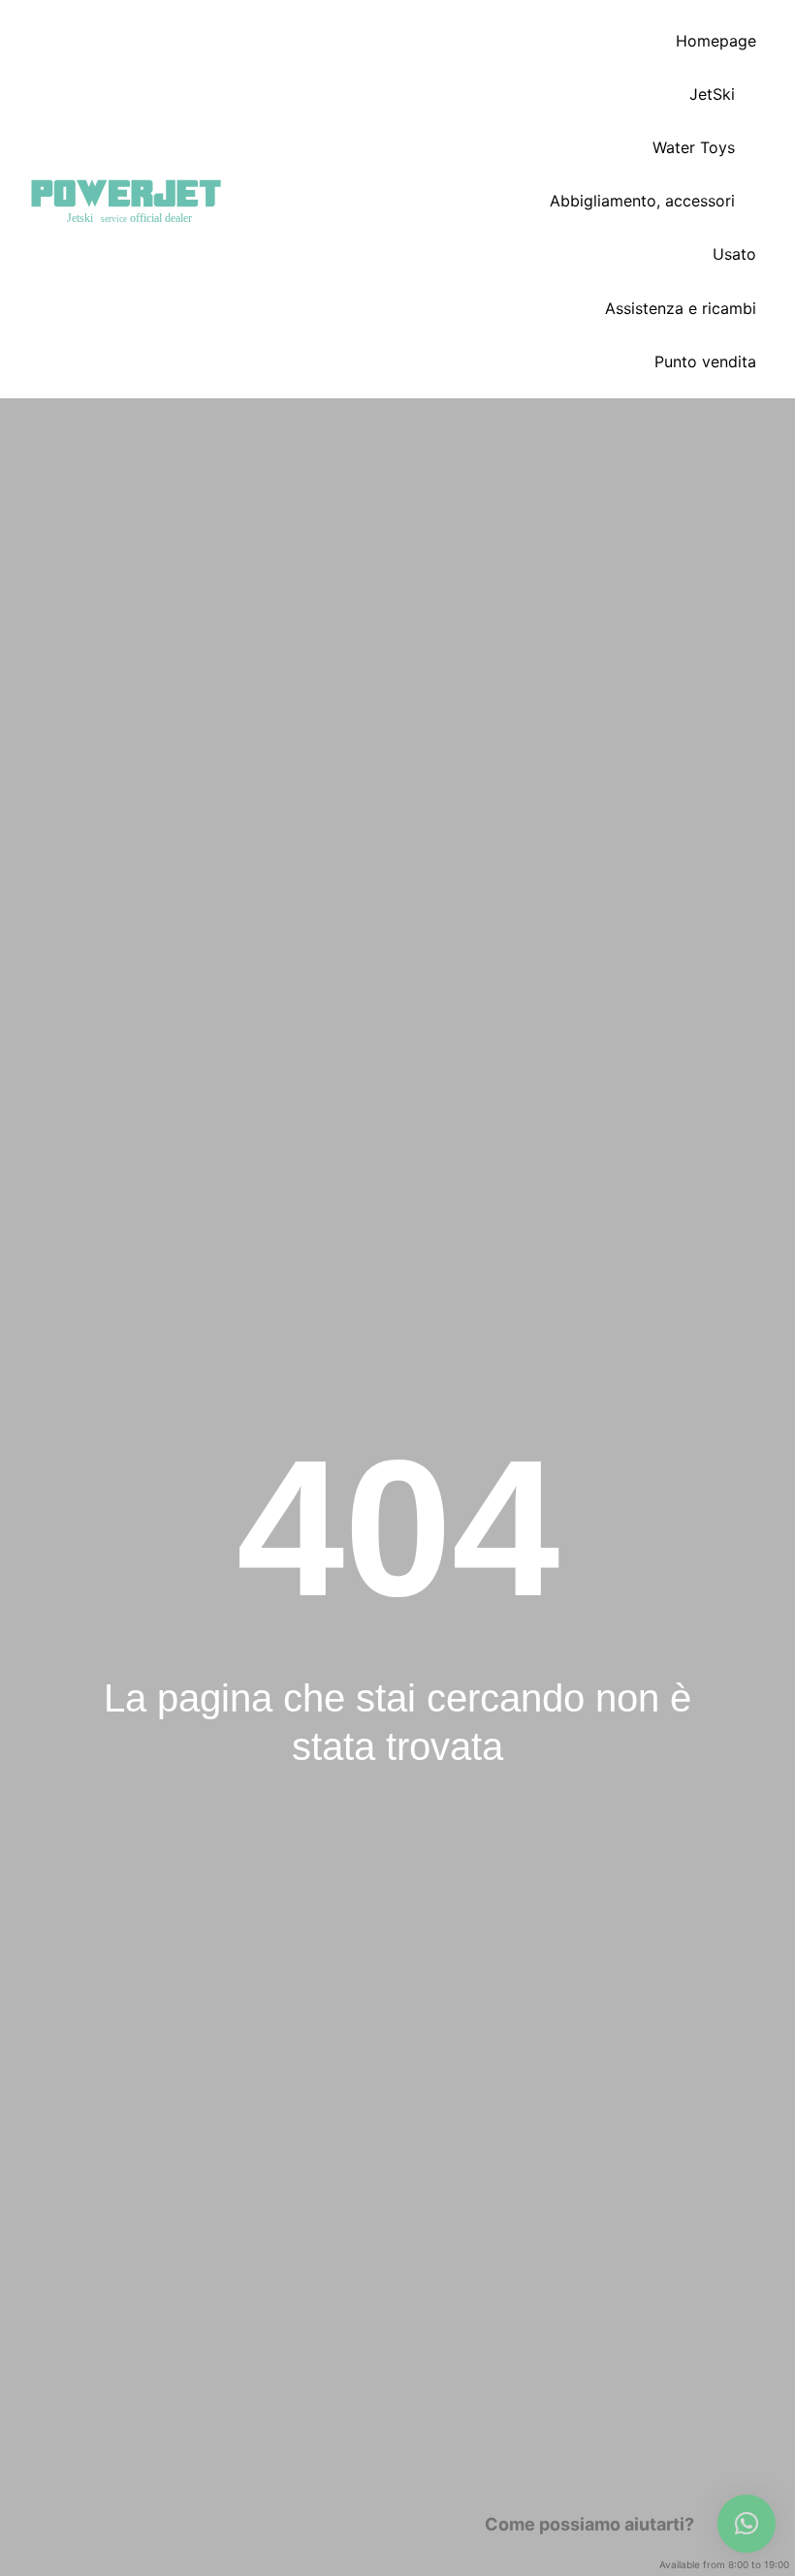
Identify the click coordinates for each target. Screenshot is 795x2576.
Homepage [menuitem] (716, 41)
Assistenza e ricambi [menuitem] (681, 308)
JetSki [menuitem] (712, 94)
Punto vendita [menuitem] (705, 361)
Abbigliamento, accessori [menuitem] (642, 201)
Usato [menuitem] (734, 254)
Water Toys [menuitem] (694, 147)
